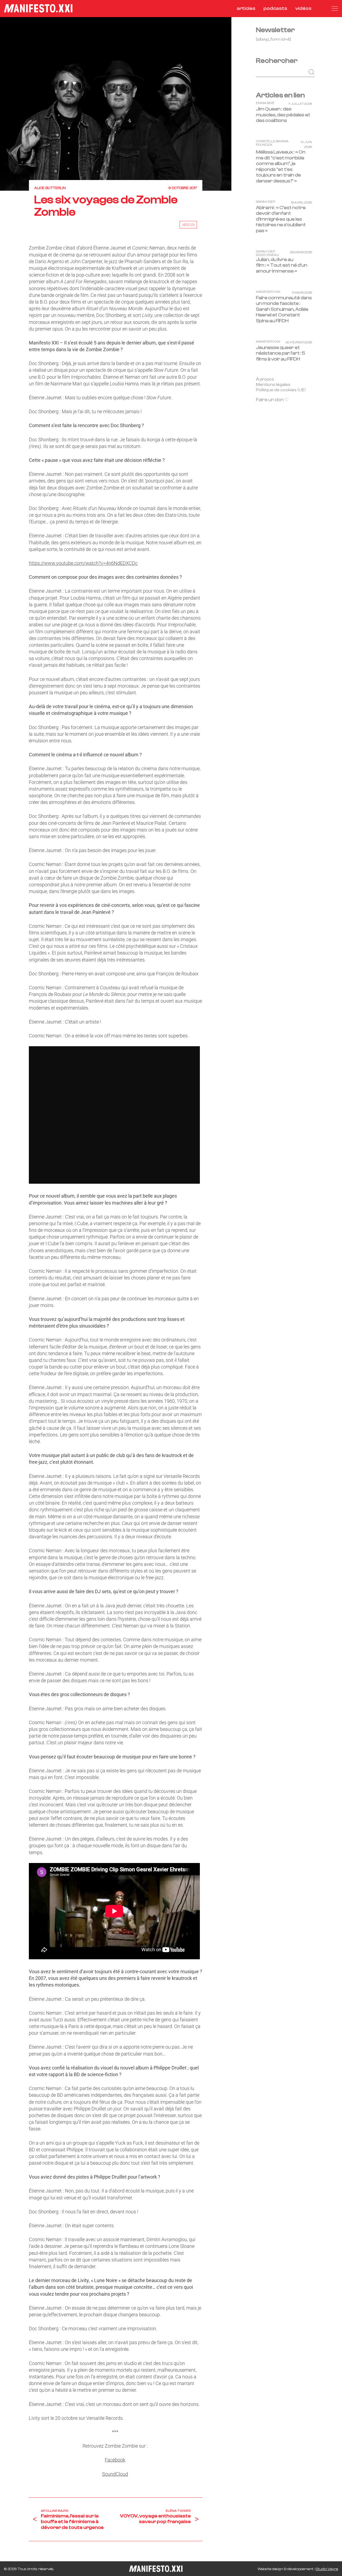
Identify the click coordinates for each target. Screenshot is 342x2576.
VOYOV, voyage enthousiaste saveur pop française (155, 2519)
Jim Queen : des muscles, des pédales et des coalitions (283, 115)
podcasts (275, 8)
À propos (265, 379)
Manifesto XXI (268, 292)
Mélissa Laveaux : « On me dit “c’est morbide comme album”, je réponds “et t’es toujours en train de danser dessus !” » (281, 166)
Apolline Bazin (55, 2511)
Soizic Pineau (267, 255)
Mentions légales (273, 385)
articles (246, 8)
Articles (189, 225)
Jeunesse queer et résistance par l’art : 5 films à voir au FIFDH (281, 353)
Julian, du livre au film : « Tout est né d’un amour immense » (282, 265)
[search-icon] (322, 8)
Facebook (115, 2460)
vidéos (303, 8)
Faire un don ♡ (272, 400)
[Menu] (335, 9)
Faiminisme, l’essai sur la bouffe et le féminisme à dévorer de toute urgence (72, 2522)
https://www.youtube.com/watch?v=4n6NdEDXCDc (83, 563)
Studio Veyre (327, 2569)
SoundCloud (115, 2474)
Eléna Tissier (178, 2511)
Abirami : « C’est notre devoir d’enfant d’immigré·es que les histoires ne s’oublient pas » (281, 219)
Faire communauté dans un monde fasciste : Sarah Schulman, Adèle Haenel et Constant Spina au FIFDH (284, 309)
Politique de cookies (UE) (281, 390)
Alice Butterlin (50, 188)
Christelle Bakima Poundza (272, 143)
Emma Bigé (265, 103)
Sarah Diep (266, 202)
